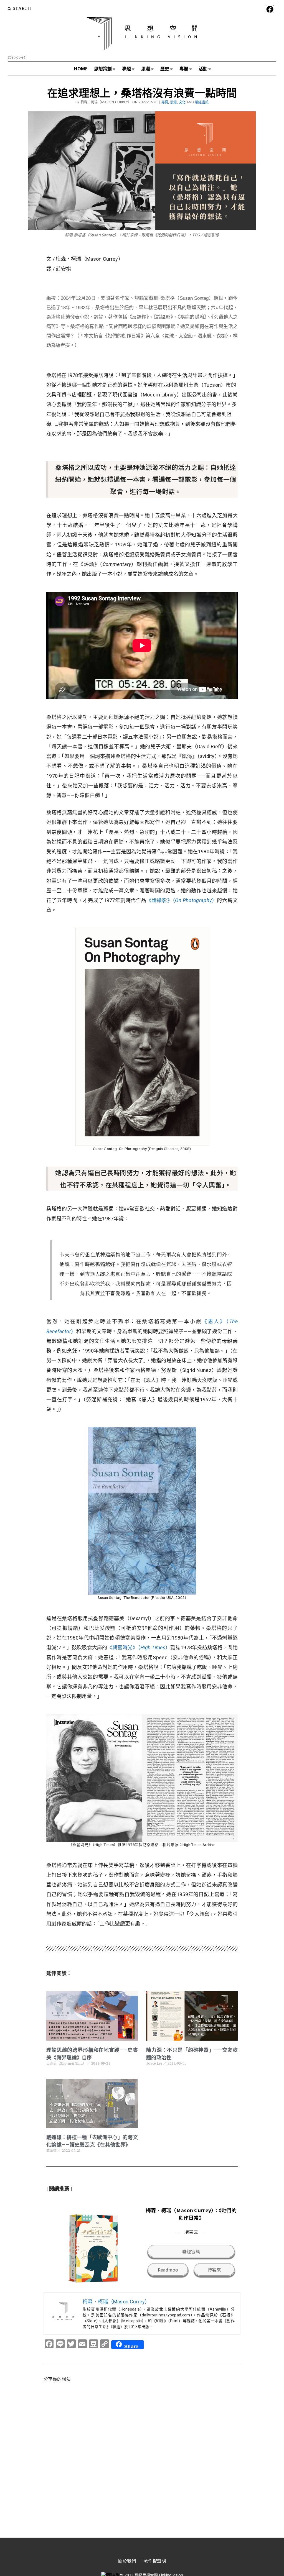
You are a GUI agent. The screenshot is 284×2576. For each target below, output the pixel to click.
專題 (126, 69)
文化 (182, 102)
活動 (203, 69)
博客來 (215, 2270)
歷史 (165, 69)
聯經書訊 (202, 102)
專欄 (184, 69)
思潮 (146, 69)
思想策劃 (103, 69)
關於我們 (127, 2561)
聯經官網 (191, 2251)
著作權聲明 (155, 2561)
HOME (81, 69)
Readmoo (168, 2270)
